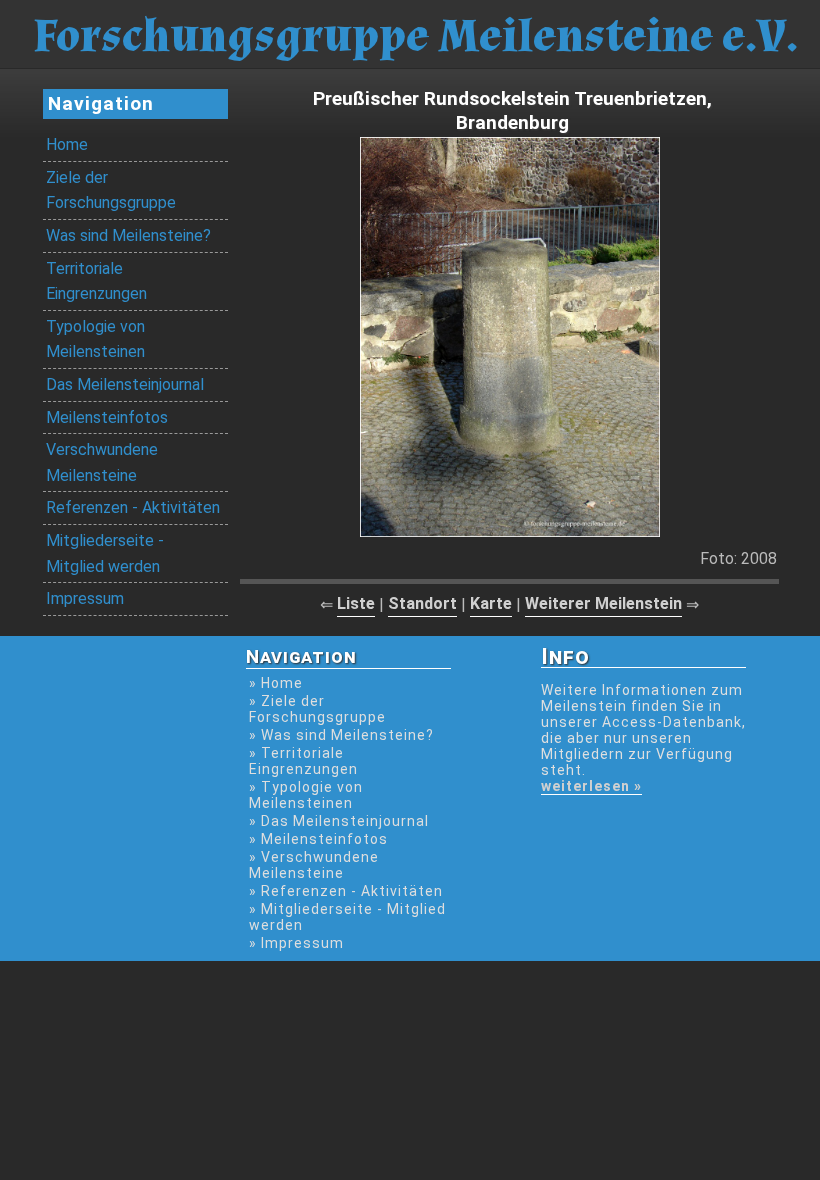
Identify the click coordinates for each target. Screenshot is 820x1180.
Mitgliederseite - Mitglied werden (105, 553)
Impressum (85, 598)
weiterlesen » (591, 786)
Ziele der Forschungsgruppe (111, 190)
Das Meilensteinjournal (125, 384)
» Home (276, 683)
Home (67, 144)
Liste (356, 603)
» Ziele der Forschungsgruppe (317, 709)
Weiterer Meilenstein (603, 603)
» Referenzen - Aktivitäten (346, 891)
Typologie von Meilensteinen (95, 339)
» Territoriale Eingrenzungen (303, 761)
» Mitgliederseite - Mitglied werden (347, 917)
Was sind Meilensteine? (128, 235)
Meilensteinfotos (107, 417)
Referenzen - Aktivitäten (133, 507)
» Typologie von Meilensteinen (306, 795)
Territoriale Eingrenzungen (96, 281)
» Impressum (296, 943)
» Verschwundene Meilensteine (314, 865)
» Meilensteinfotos (318, 839)
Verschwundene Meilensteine (102, 462)
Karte (491, 603)
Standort (422, 603)
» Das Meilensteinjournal (339, 821)
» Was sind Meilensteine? (341, 735)
